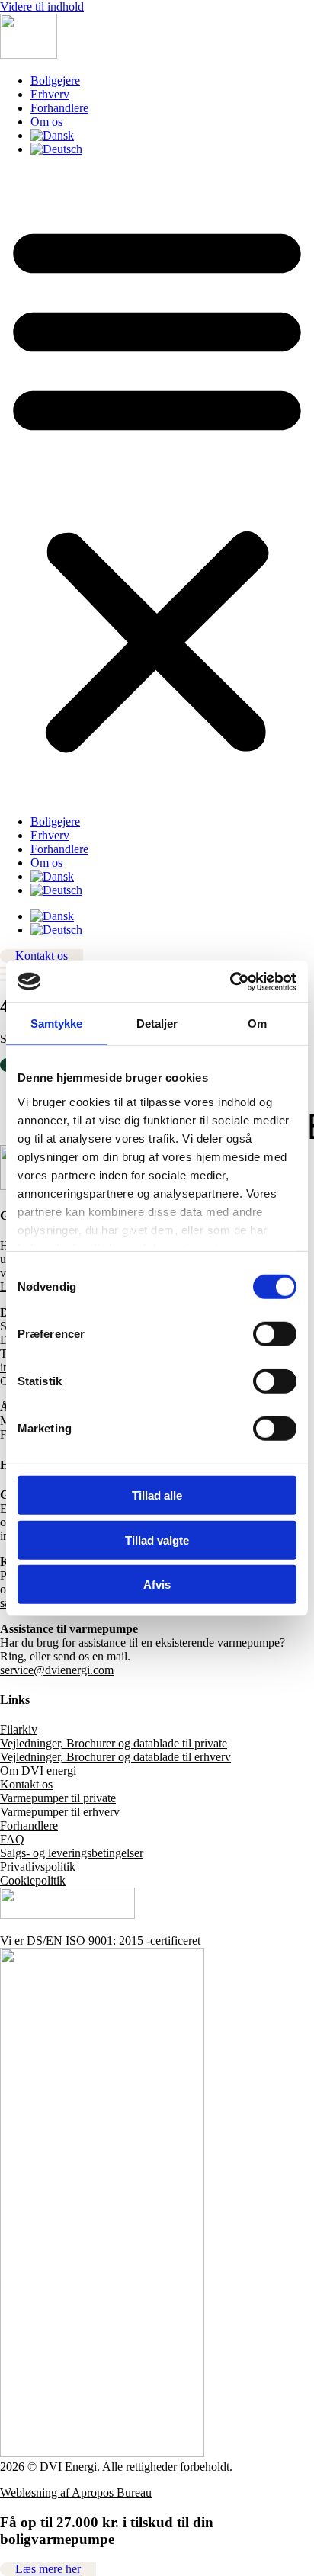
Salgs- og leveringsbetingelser (72, 1853)
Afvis (157, 1585)
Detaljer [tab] (157, 1023)
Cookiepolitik (33, 1880)
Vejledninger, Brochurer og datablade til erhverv (115, 1757)
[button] (157, 486)
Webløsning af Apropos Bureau (76, 2493)
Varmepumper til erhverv (60, 1812)
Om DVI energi (38, 1771)
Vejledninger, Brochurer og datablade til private (114, 1743)
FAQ (12, 1839)
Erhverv (50, 94)
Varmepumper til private (58, 1798)
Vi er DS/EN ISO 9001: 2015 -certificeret (100, 1941)
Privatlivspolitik (38, 1867)
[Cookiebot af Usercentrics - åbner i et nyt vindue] (230, 981)
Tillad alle (157, 1495)
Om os (46, 122)
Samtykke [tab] (57, 1023)
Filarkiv (19, 1729)
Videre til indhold (42, 6)
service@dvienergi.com (57, 1670)
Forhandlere (59, 108)
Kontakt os (26, 1784)
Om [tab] (257, 1023)
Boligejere (55, 80)
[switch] (275, 1334)
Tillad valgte (157, 1540)
